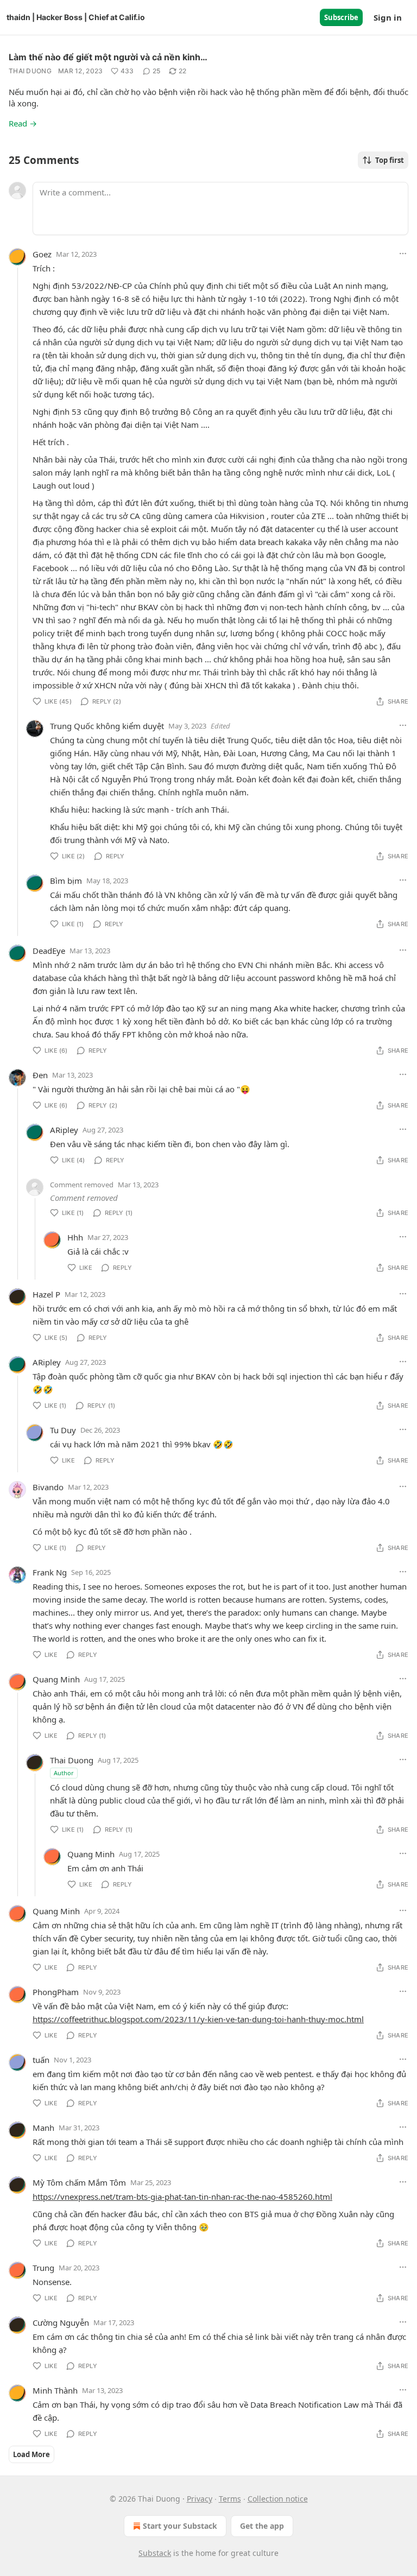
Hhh (75, 1237)
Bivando (48, 1487)
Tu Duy (63, 1430)
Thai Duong (30, 71)
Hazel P (46, 1294)
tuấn (41, 2060)
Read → (23, 123)
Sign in (388, 17)
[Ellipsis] (403, 254)
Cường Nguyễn (61, 2322)
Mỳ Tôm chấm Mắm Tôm (79, 2182)
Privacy (200, 2499)
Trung (43, 2268)
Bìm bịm (66, 881)
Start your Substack (180, 2526)
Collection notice (278, 2499)
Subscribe (341, 17)
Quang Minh (56, 1679)
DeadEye (49, 951)
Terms (230, 2499)
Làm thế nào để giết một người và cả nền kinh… (108, 57)
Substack (155, 2553)
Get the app (262, 2526)
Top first (390, 160)
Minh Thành (55, 2390)
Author (64, 1773)
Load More (31, 2454)
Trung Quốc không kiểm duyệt (107, 726)
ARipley (64, 1130)
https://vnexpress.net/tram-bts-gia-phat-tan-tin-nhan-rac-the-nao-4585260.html (182, 2197)
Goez (42, 254)
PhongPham (56, 1992)
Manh (43, 2128)
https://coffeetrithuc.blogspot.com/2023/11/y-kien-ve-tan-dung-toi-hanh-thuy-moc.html (198, 2019)
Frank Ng (50, 1572)
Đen (40, 1075)
